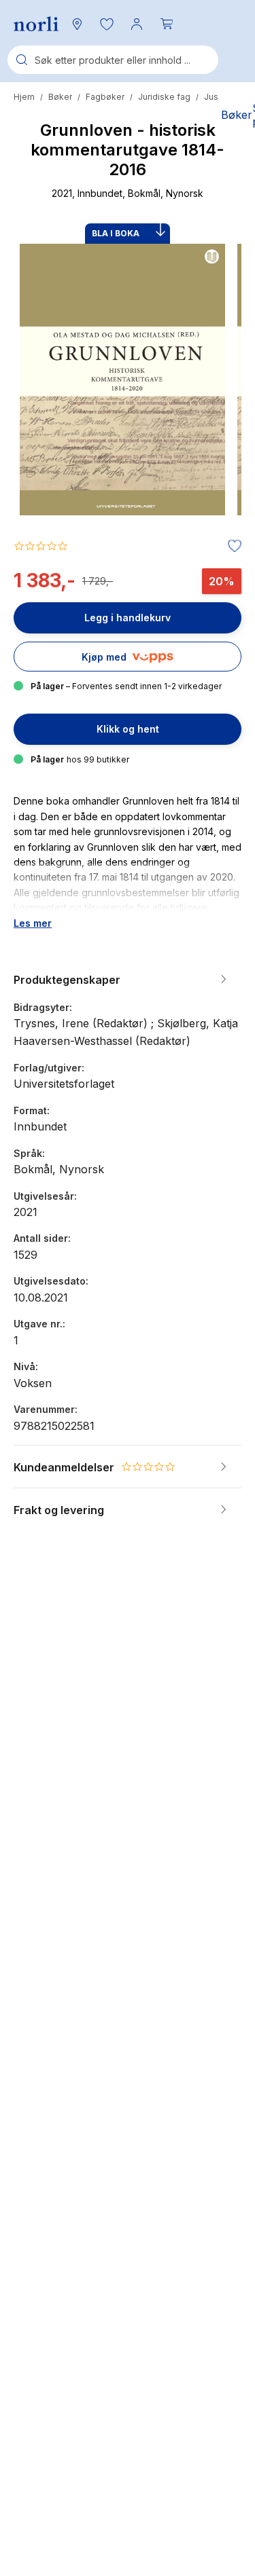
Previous (42, 430)
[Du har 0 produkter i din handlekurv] (167, 24)
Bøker (60, 97)
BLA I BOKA (116, 233)
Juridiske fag (164, 97)
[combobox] (113, 60)
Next (213, 430)
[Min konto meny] (137, 24)
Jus (211, 97)
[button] (107, 24)
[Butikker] (77, 24)
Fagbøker (105, 97)
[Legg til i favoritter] (231, 547)
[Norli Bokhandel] (36, 24)
